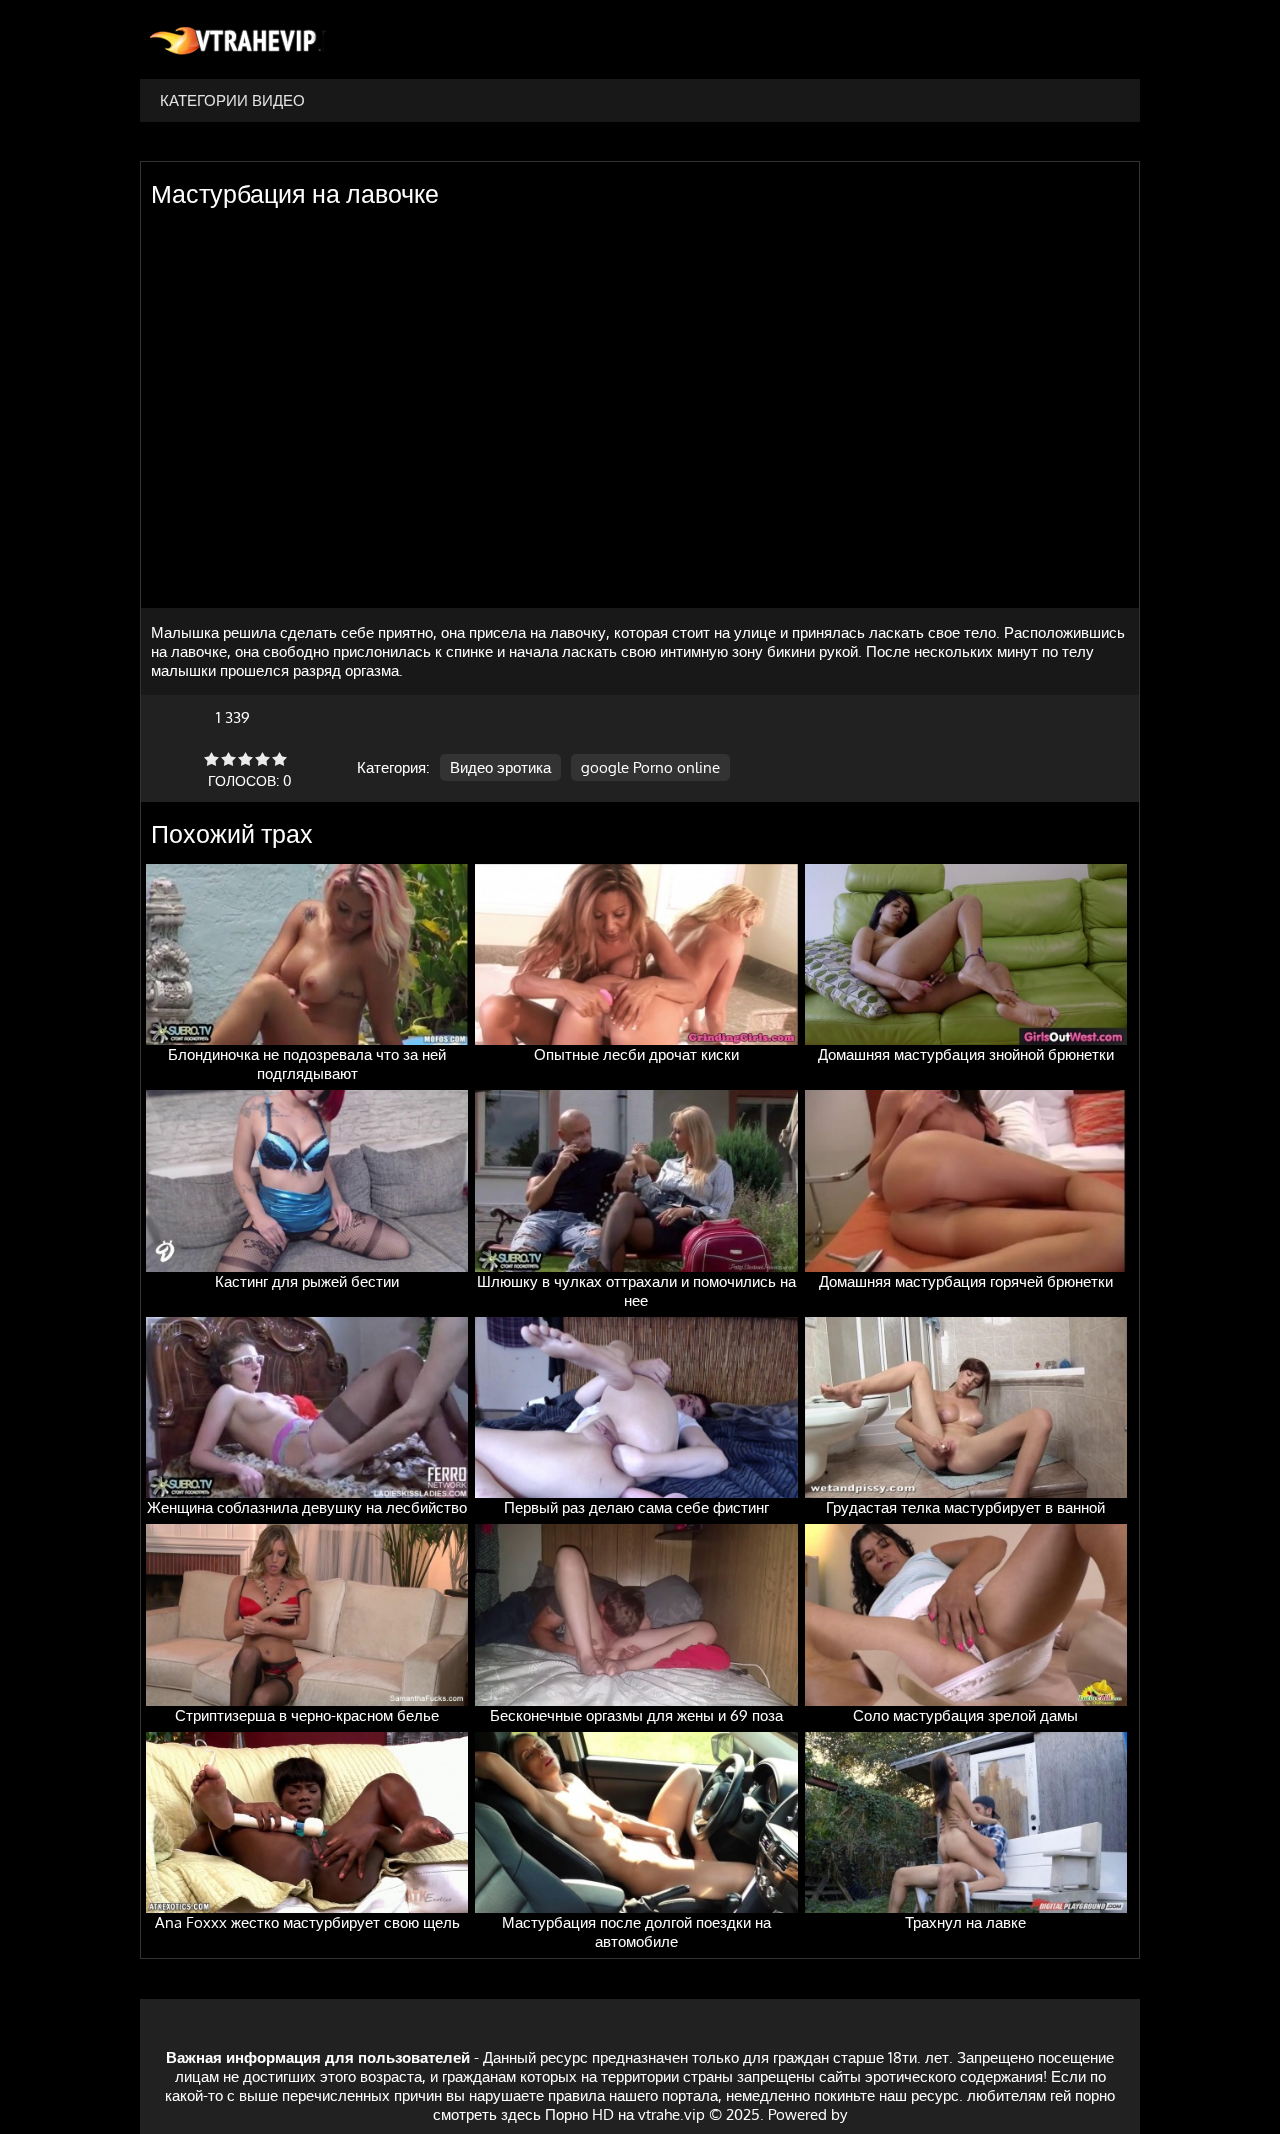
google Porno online (650, 767)
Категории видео (232, 100)
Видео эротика (500, 767)
